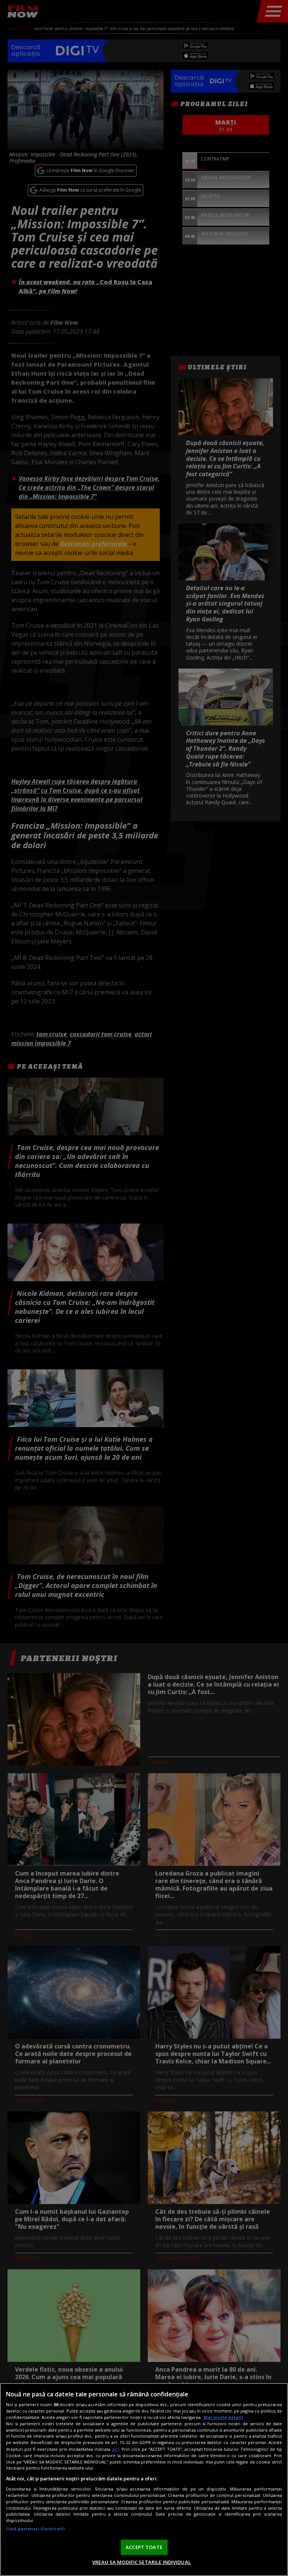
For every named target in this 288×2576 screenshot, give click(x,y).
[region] (144, 2479)
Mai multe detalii (223, 2417)
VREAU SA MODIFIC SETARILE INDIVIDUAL (142, 2562)
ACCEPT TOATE (144, 2547)
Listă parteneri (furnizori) (35, 2529)
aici (115, 2449)
